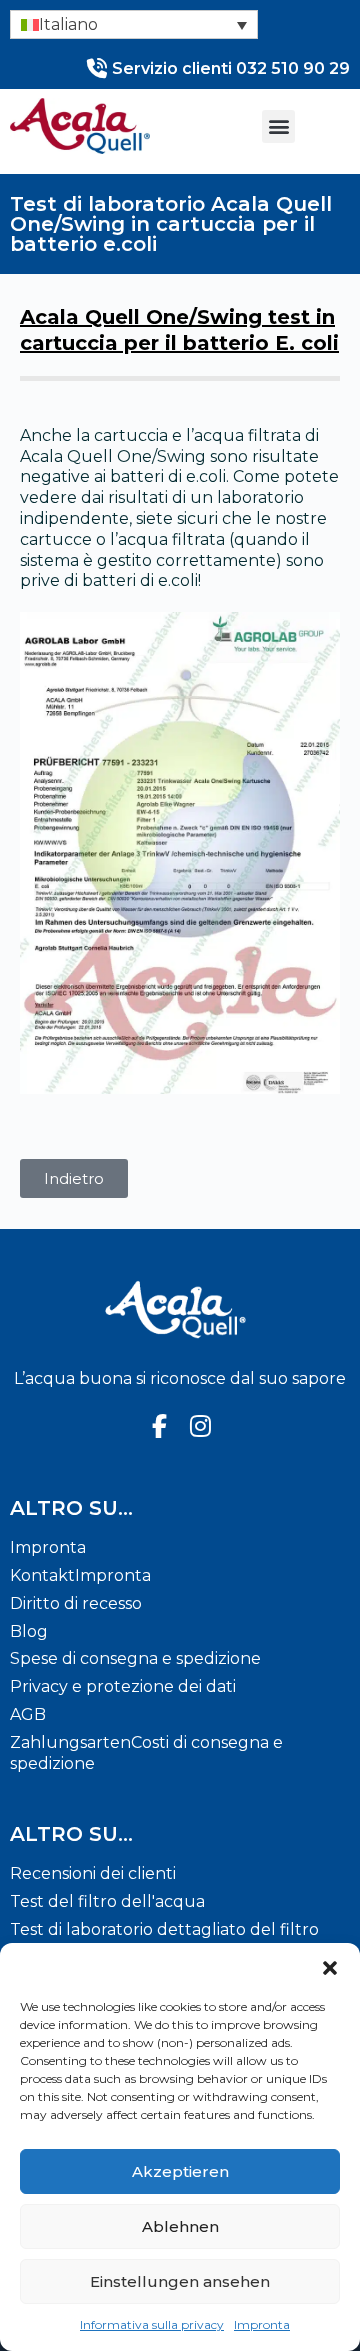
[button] (330, 1968)
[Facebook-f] (159, 1427)
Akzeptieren (180, 2171)
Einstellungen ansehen (180, 2281)
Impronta (262, 2324)
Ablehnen (180, 2226)
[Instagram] (201, 1427)
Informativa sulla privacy (152, 2324)
